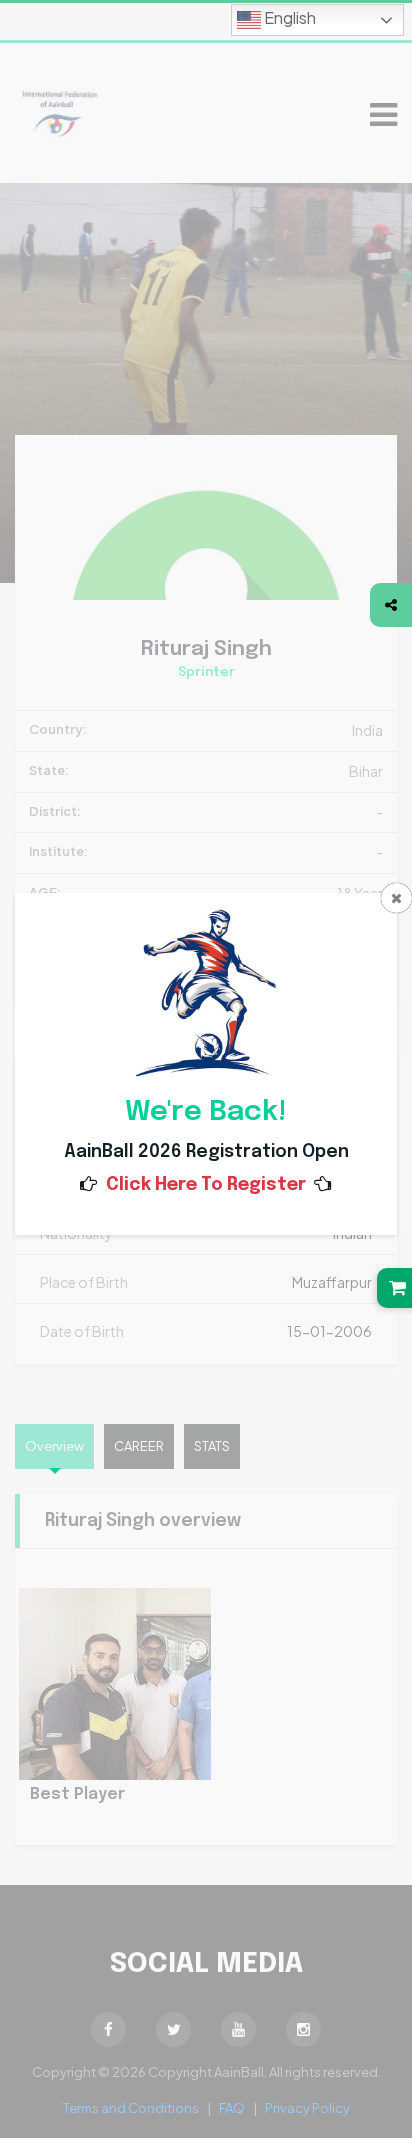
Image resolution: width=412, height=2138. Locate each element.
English (288, 17)
